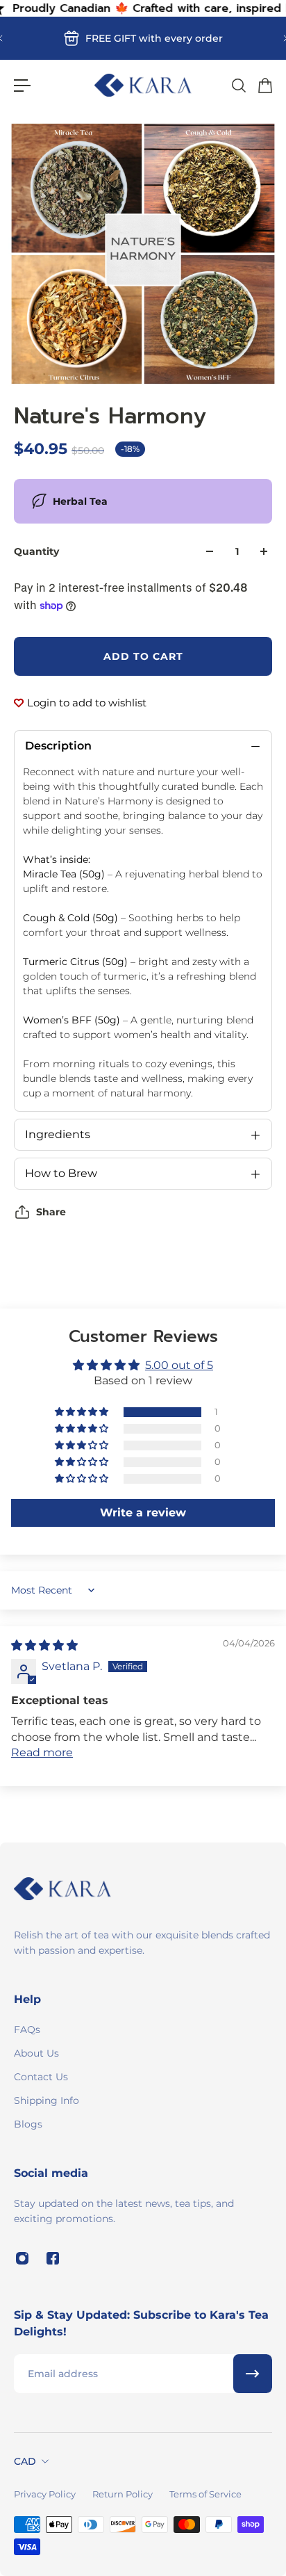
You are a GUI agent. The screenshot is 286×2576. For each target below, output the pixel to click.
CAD (25, 2461)
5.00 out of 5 (179, 1365)
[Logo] (143, 85)
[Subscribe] (253, 2374)
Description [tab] (58, 746)
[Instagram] (22, 2258)
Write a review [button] (143, 1513)
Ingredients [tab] (58, 1134)
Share (51, 1212)
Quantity (36, 551)
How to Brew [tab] (61, 1173)
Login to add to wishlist (87, 703)
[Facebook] (53, 2258)
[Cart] (264, 86)
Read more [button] (42, 1752)
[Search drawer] (238, 86)
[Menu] (22, 86)
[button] (83, 1412)
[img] (44, 1645)
